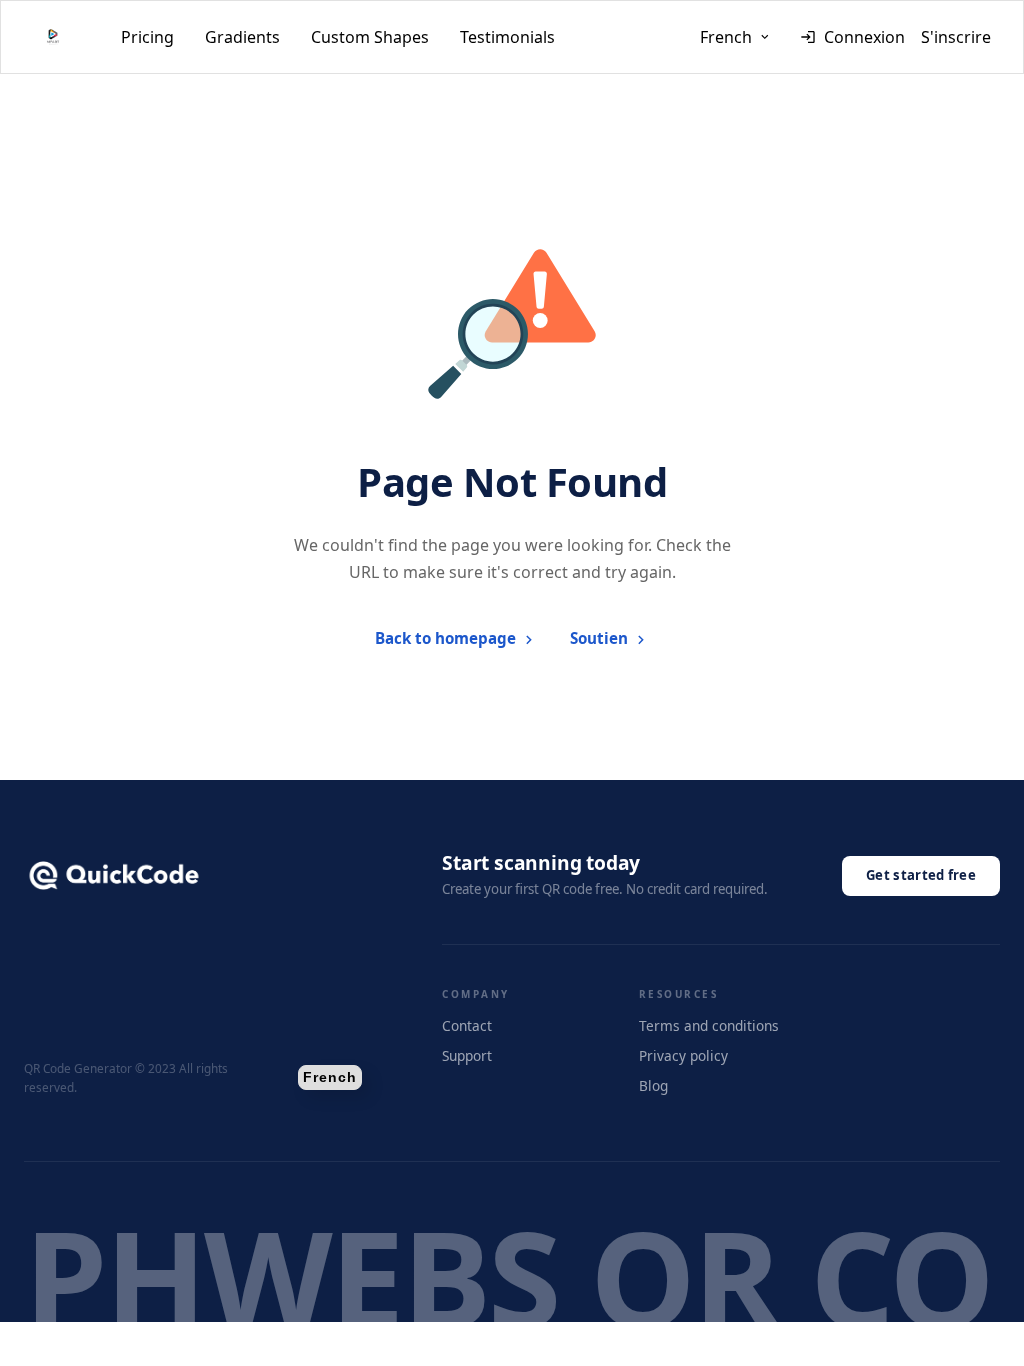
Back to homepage (445, 638)
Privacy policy (683, 1055)
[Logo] (53, 37)
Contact (467, 1025)
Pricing (147, 37)
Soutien (599, 638)
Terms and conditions (709, 1025)
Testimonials (507, 37)
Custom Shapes (370, 37)
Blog (653, 1085)
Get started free (921, 875)
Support (467, 1055)
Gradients (242, 37)
